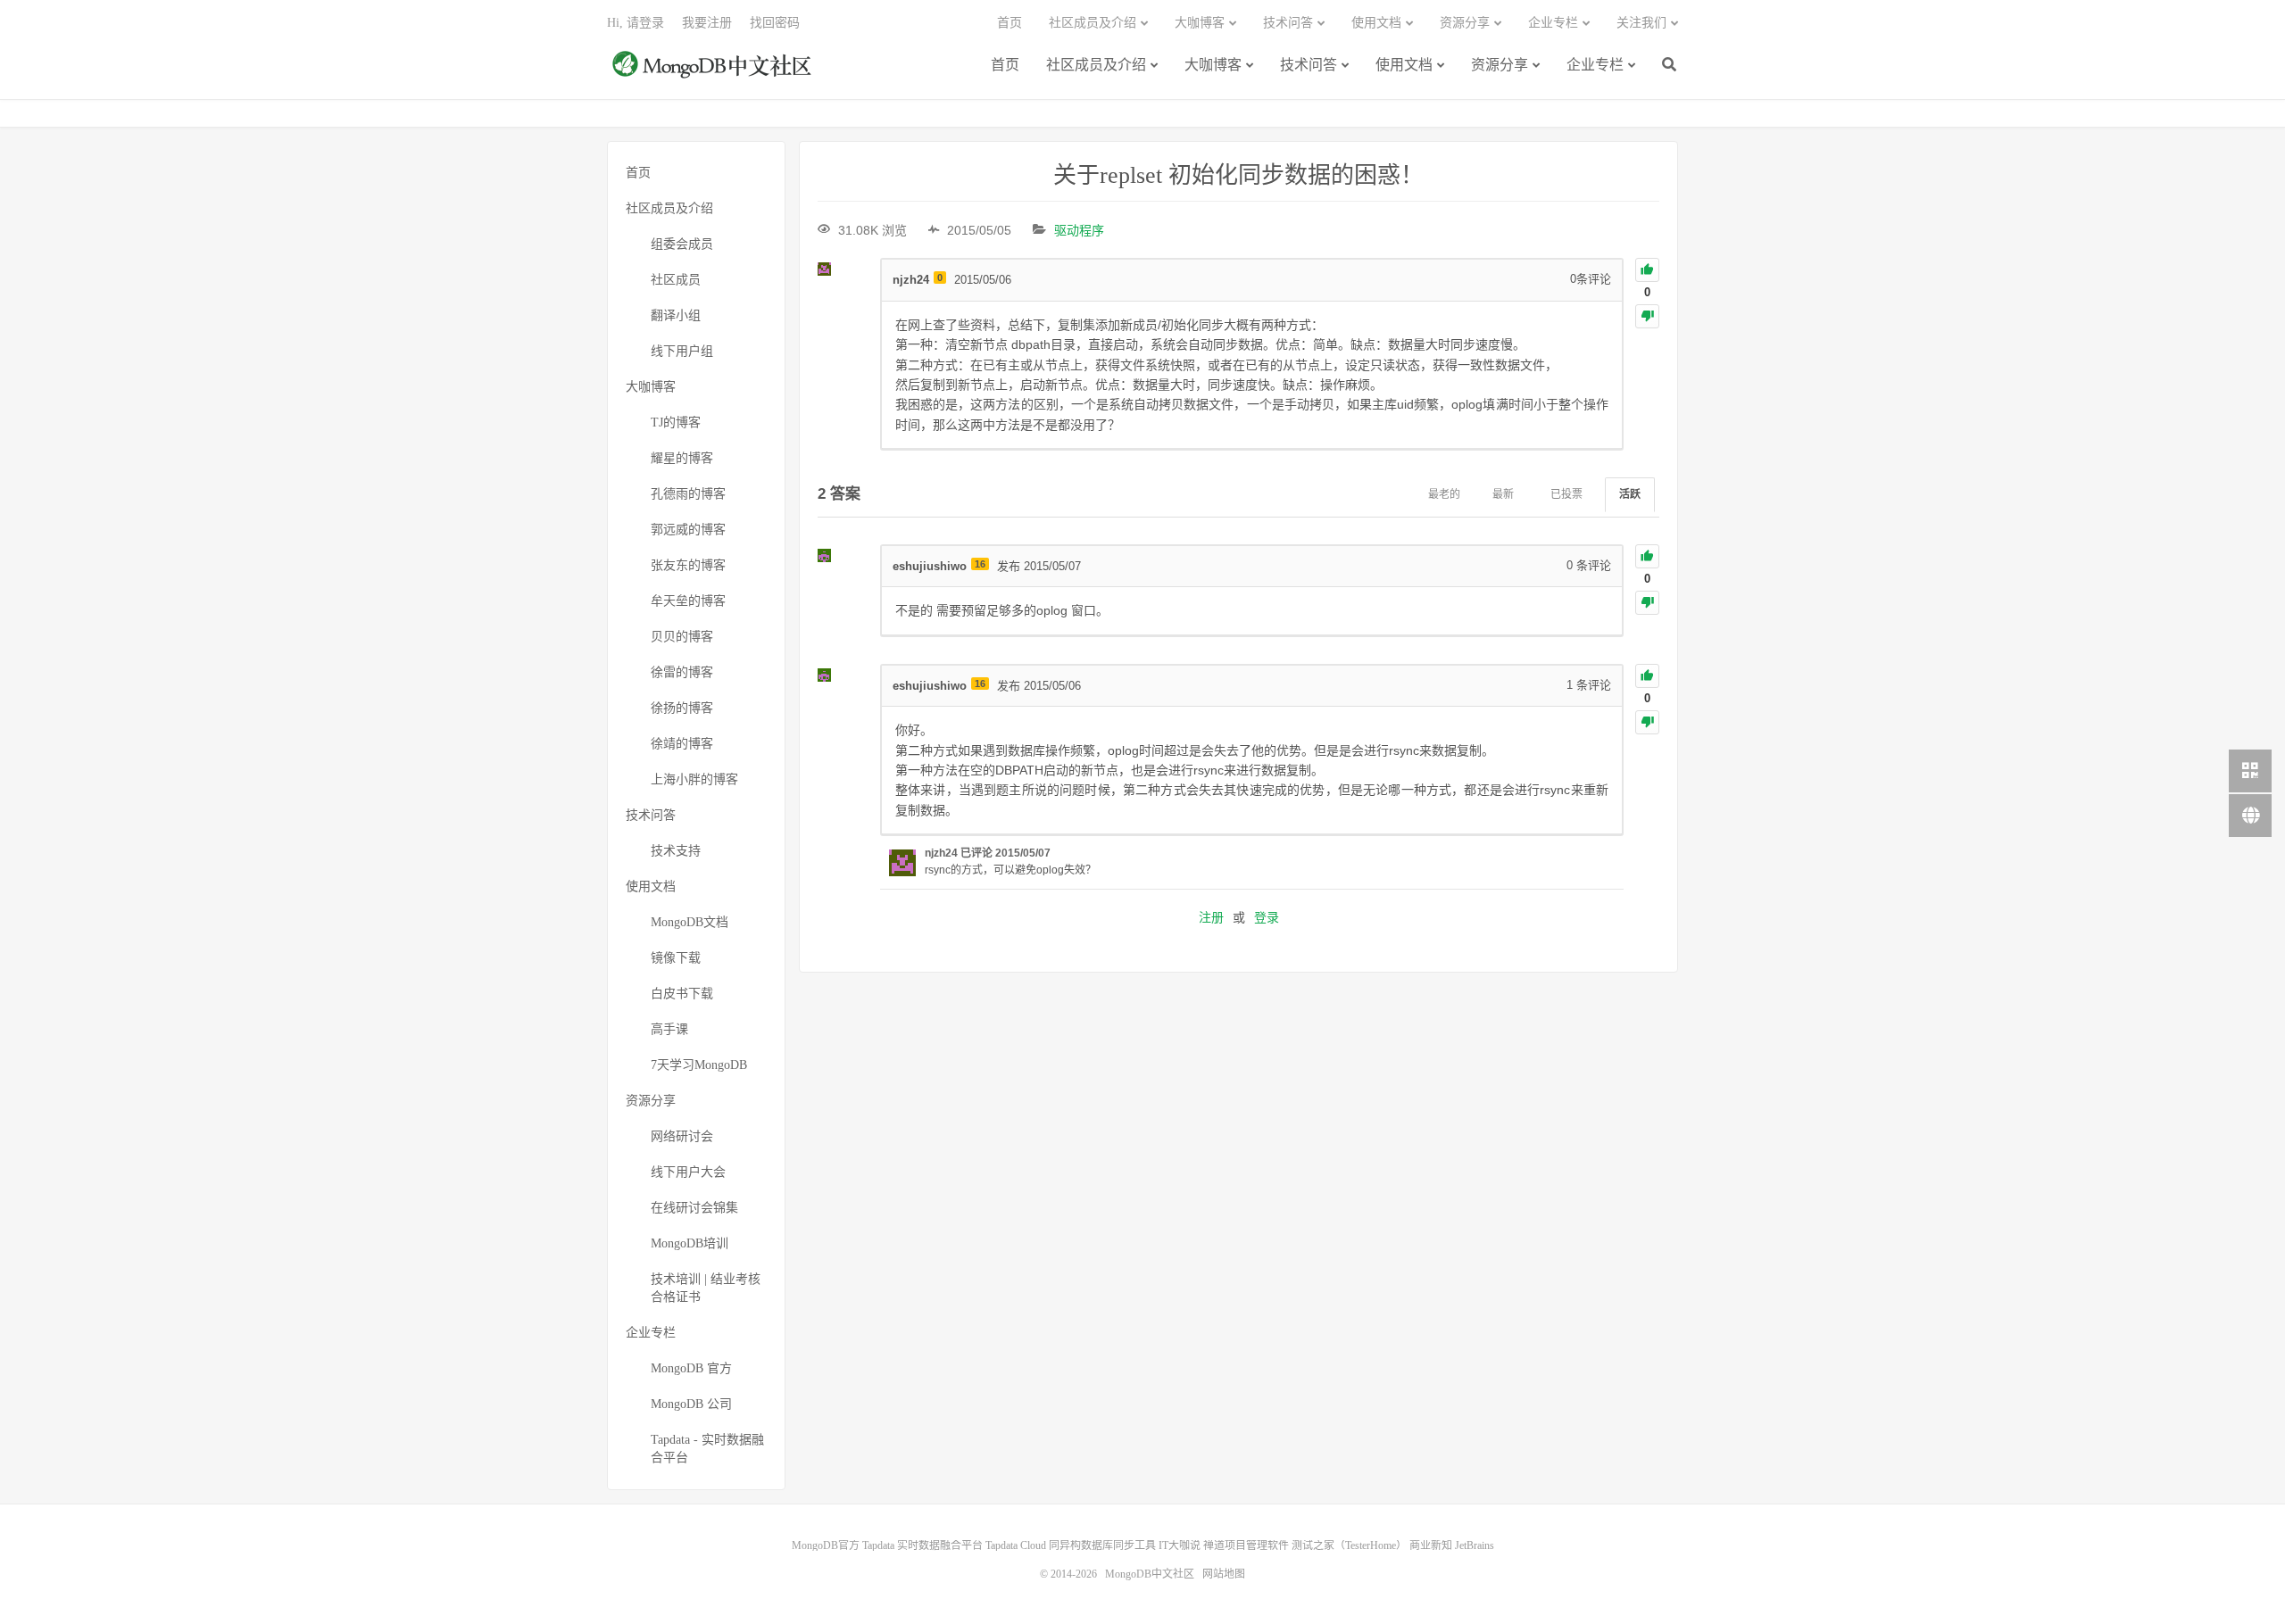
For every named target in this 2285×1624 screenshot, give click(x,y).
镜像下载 (676, 958)
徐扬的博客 (682, 708)
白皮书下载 (682, 994)
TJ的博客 (676, 423)
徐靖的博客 (682, 744)
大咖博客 (1213, 65)
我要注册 (707, 23)
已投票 (1566, 494)
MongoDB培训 (690, 1243)
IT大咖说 (1180, 1545)
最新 (1503, 494)
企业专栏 (1595, 65)
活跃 (1630, 494)
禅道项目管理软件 (1246, 1545)
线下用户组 (682, 351)
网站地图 (1224, 1574)
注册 (1211, 917)
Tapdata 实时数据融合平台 (922, 1545)
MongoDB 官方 (691, 1368)
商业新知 (1431, 1545)
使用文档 (1404, 65)
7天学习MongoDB (699, 1065)
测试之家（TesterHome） (1349, 1545)
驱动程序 (1079, 230)
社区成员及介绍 (1096, 65)
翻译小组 (676, 315)
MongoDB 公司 (691, 1404)
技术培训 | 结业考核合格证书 (706, 1288)
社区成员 (676, 280)
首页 (1005, 65)
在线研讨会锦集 (694, 1208)
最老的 (1444, 494)
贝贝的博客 (682, 637)
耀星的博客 (682, 458)
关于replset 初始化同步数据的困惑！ (1238, 175)
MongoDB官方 (826, 1545)
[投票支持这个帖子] (1647, 270)
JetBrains (1475, 1545)
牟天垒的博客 (688, 601)
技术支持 (676, 851)
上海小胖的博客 (694, 779)
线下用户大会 (688, 1172)
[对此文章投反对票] (1647, 316)
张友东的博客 (688, 565)
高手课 (669, 1029)
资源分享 (1500, 65)
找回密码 (775, 23)
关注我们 (1641, 23)
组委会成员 (682, 244)
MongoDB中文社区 (714, 74)
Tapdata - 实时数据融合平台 (707, 1449)
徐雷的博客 (682, 672)
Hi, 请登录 (636, 23)
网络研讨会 (682, 1136)
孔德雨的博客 (688, 494)
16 (980, 564)
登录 (1267, 917)
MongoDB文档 (690, 922)
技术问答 (1309, 65)
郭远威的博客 (688, 530)
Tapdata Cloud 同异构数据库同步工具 (1071, 1545)
